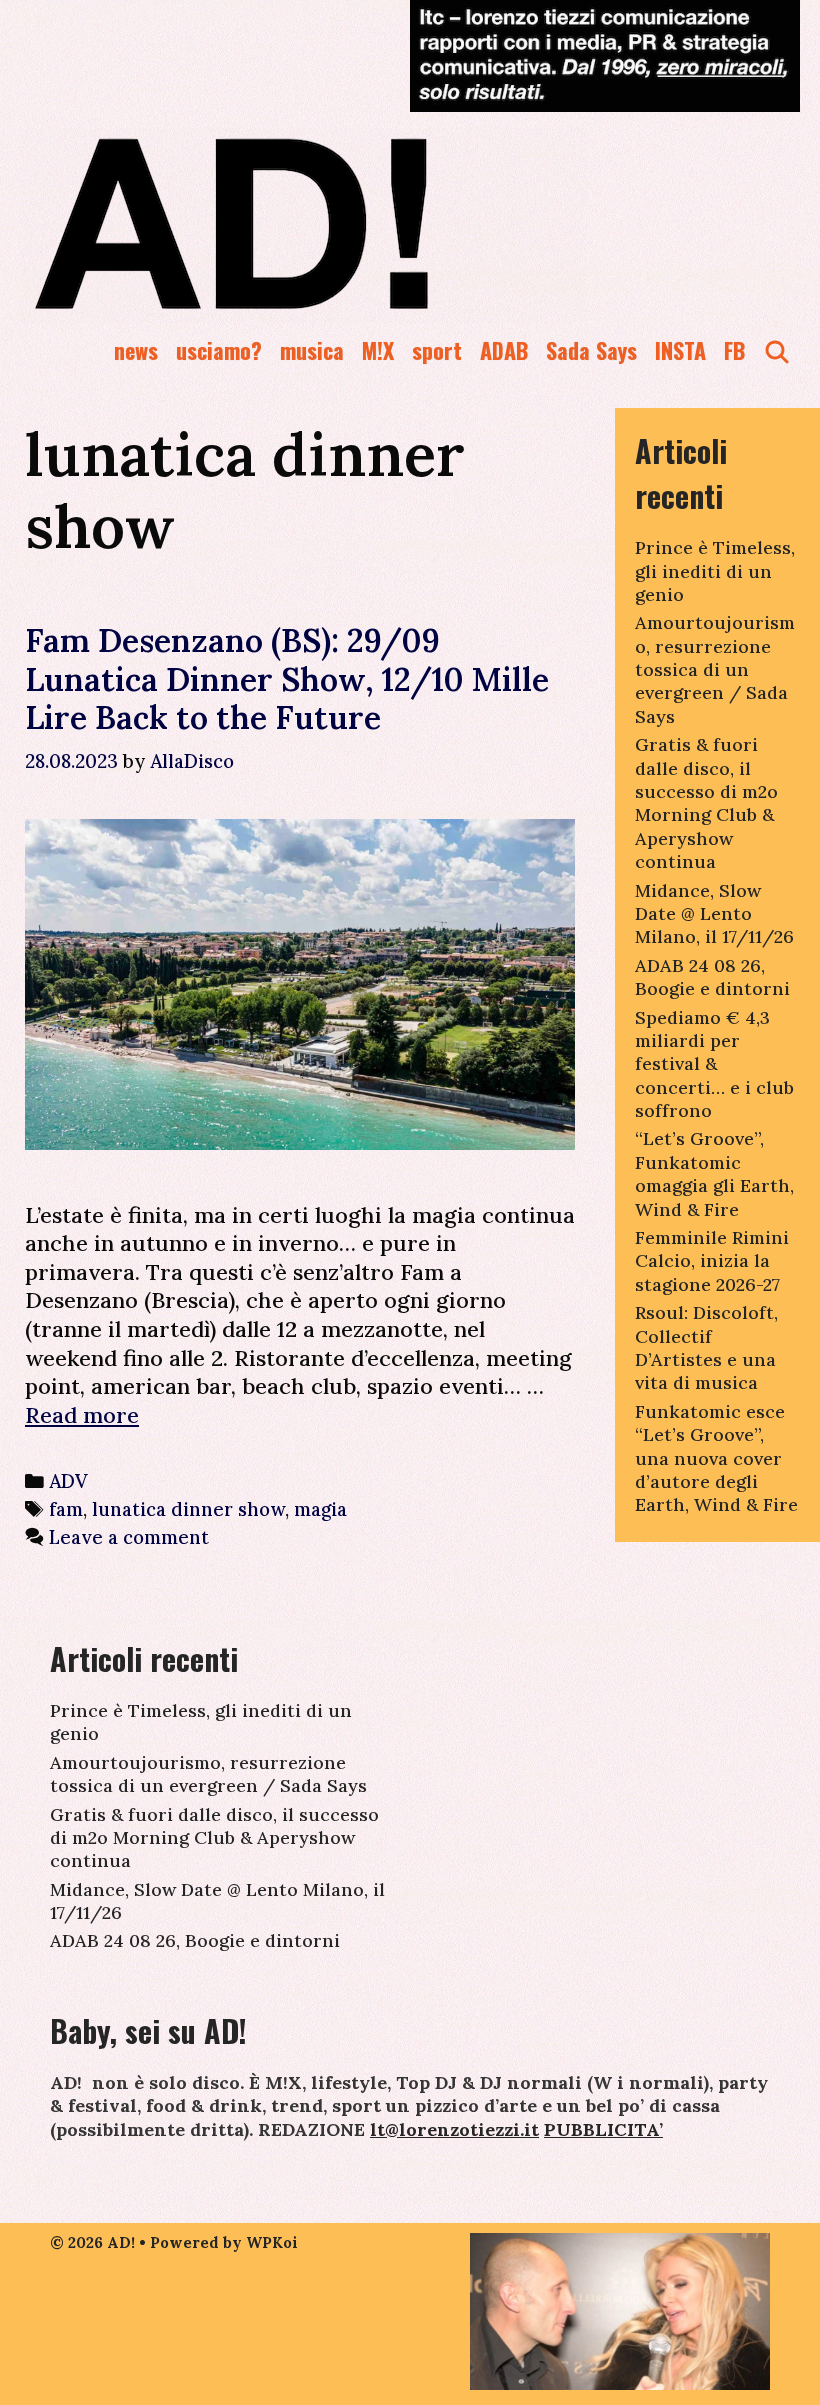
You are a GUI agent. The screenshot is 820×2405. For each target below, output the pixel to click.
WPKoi (272, 2242)
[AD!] (303, 223)
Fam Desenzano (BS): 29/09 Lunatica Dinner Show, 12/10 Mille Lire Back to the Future (287, 679)
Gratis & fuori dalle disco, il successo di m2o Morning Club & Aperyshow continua (706, 803)
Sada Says (591, 350)
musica (312, 350)
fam (66, 1509)
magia (320, 1509)
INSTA (680, 350)
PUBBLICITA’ (603, 2129)
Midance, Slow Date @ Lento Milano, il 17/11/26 (714, 914)
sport (437, 350)
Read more (82, 1415)
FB (734, 350)
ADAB (504, 350)
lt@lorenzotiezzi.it (454, 2129)
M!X (378, 350)
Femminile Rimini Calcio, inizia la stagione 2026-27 (712, 1261)
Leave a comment (129, 1537)
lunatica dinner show (188, 1509)
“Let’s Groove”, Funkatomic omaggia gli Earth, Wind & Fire (714, 1173)
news (136, 350)
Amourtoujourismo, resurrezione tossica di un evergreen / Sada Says (715, 669)
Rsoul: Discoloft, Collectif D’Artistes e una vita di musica (706, 1347)
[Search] (777, 350)
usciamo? (219, 350)
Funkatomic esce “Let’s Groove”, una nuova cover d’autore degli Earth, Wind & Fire (716, 1458)
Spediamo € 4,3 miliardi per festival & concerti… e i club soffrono (714, 1064)
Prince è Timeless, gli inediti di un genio (715, 571)
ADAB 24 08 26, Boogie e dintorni (712, 977)
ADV (68, 1481)
